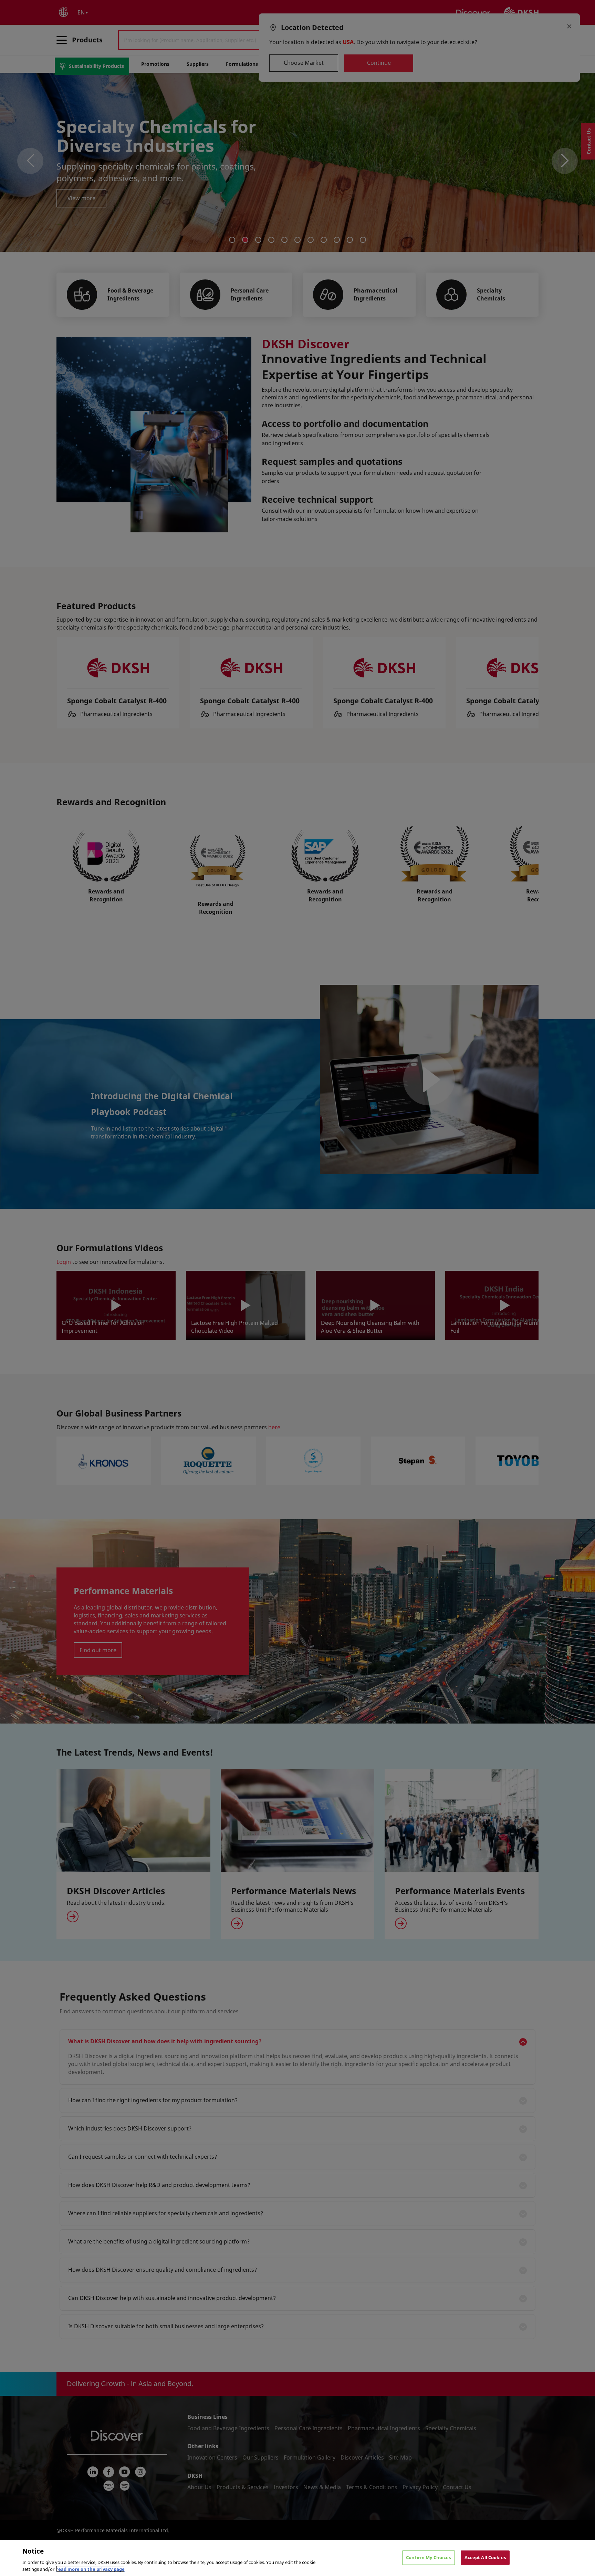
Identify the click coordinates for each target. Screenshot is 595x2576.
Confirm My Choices (428, 2557)
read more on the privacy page (90, 2569)
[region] (297, 2558)
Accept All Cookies (485, 2557)
